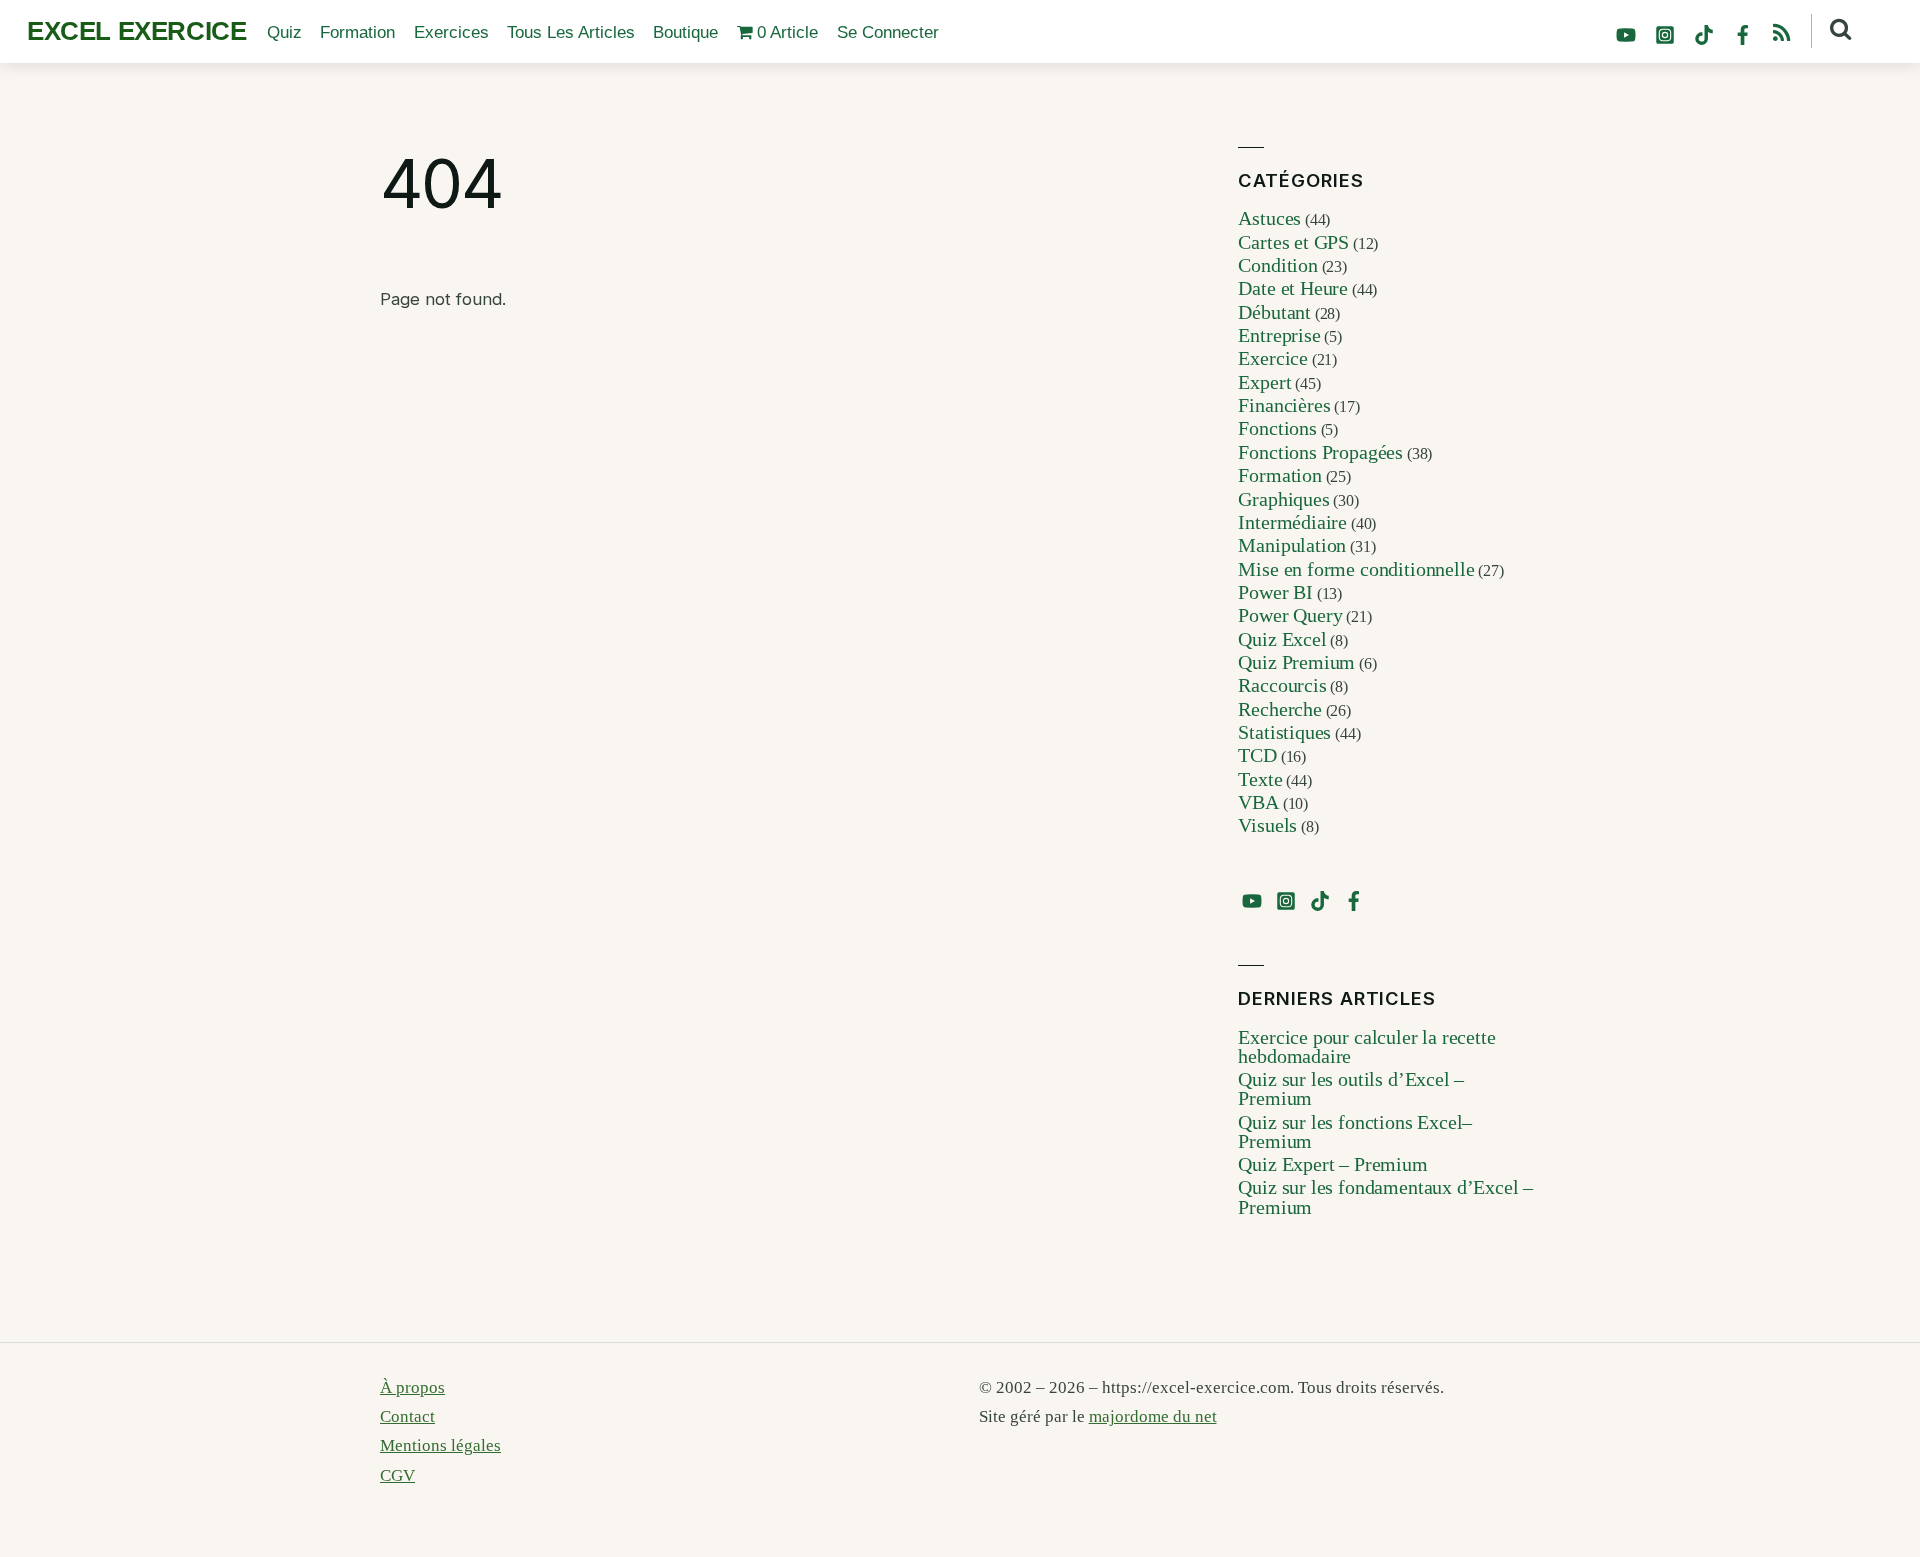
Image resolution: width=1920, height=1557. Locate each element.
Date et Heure (1293, 288)
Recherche (1279, 709)
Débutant (1274, 312)
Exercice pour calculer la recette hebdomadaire (1366, 1047)
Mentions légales (440, 1445)
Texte (1260, 779)
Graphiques (1283, 499)
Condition (1277, 265)
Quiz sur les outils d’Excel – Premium (1351, 1089)
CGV (397, 1475)
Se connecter (888, 32)
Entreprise (1279, 335)
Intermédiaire (1292, 522)
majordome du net (1153, 1416)
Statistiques (1284, 732)
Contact (407, 1416)
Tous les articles (571, 32)
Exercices (451, 32)
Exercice (1273, 358)
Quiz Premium (1296, 662)
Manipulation (1292, 545)
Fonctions (1277, 428)
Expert (1264, 382)
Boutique (685, 32)
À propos (412, 1387)
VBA (1258, 802)
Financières (1284, 405)
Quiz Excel (1282, 639)
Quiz (284, 32)
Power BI (1275, 592)
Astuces (1269, 218)
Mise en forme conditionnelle (1356, 569)
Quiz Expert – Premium (1332, 1164)
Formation (357, 32)
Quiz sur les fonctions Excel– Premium (1355, 1132)
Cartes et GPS (1293, 242)
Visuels (1267, 825)
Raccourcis (1282, 685)
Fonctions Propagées (1320, 452)
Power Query (1290, 615)
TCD (1257, 755)
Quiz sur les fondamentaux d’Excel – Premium (1385, 1197)
